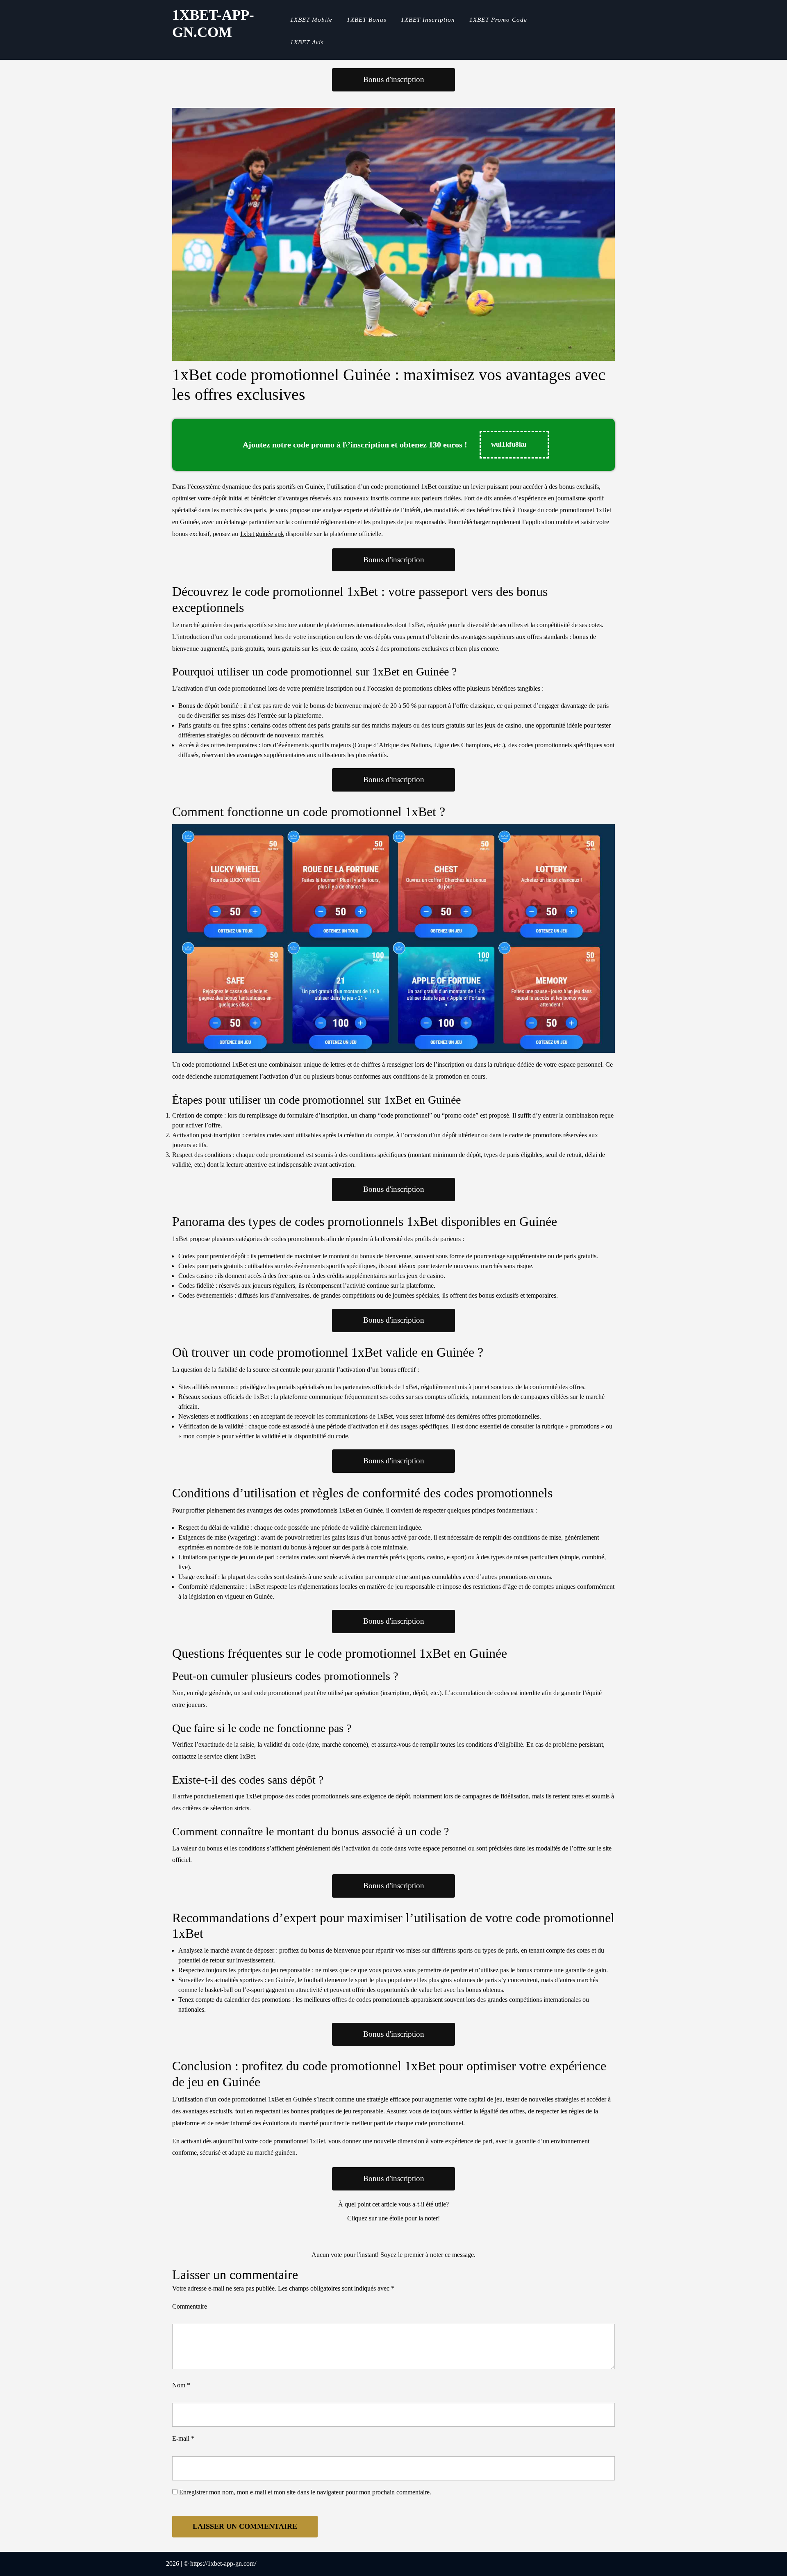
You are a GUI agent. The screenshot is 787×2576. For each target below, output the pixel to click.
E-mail (183, 2438)
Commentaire (190, 2306)
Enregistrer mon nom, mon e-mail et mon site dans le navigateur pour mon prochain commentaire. (305, 2492)
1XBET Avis (307, 42)
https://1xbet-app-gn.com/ (223, 2563)
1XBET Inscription (428, 20)
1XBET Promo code (498, 20)
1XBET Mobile (311, 20)
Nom (181, 2385)
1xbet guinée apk (262, 534)
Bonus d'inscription (394, 79)
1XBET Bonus (367, 20)
